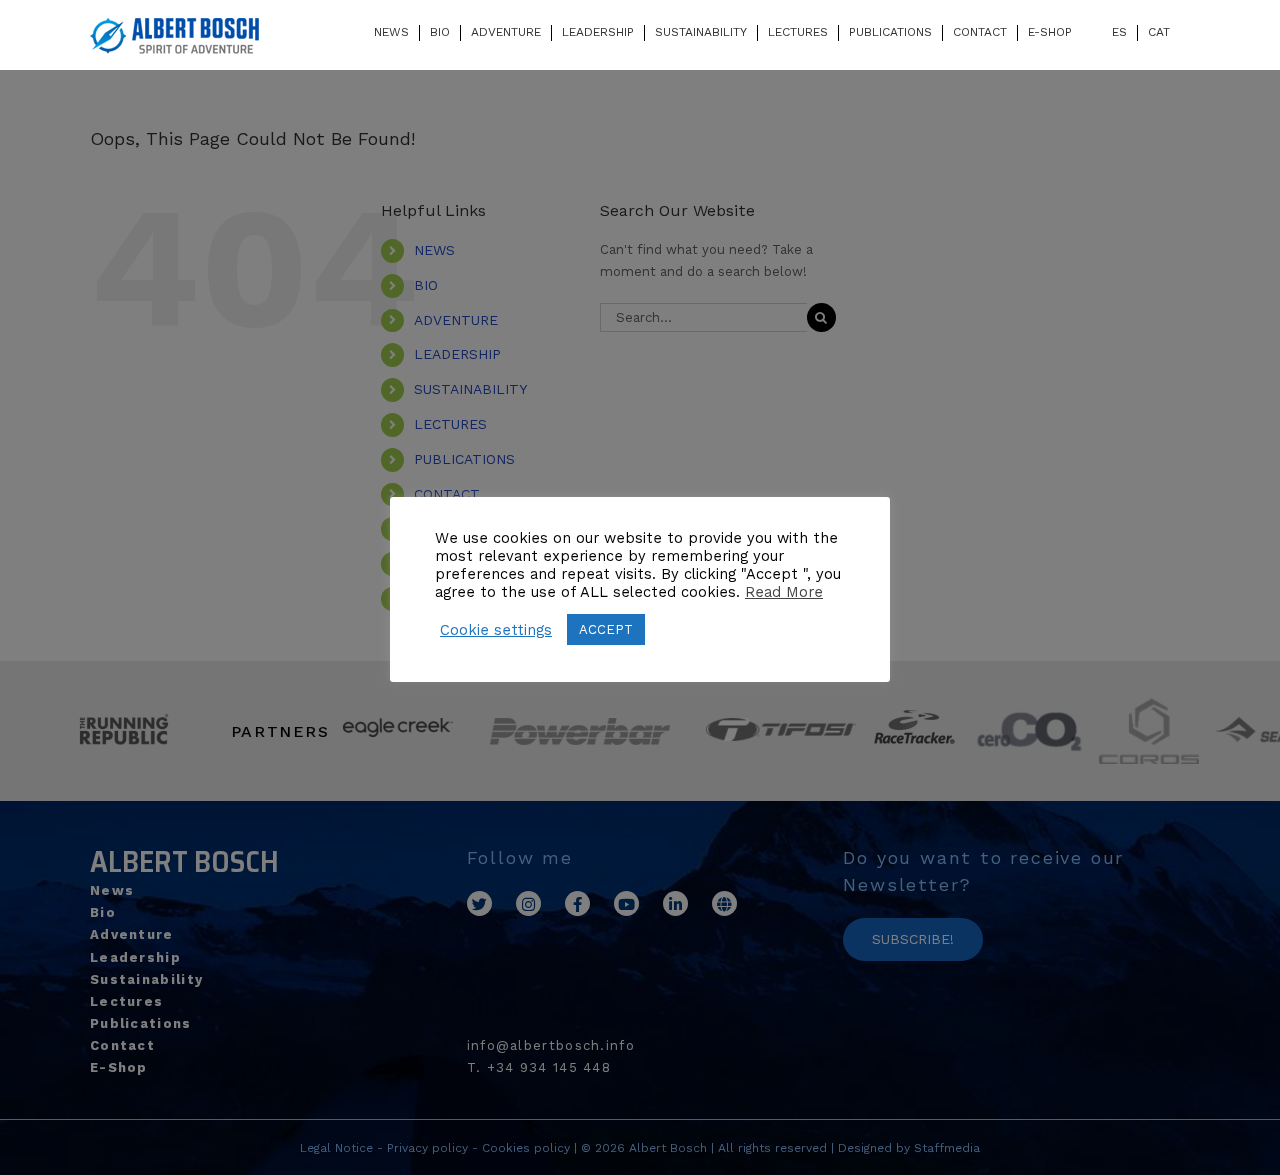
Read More (784, 592)
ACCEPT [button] (606, 629)
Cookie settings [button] (496, 630)
